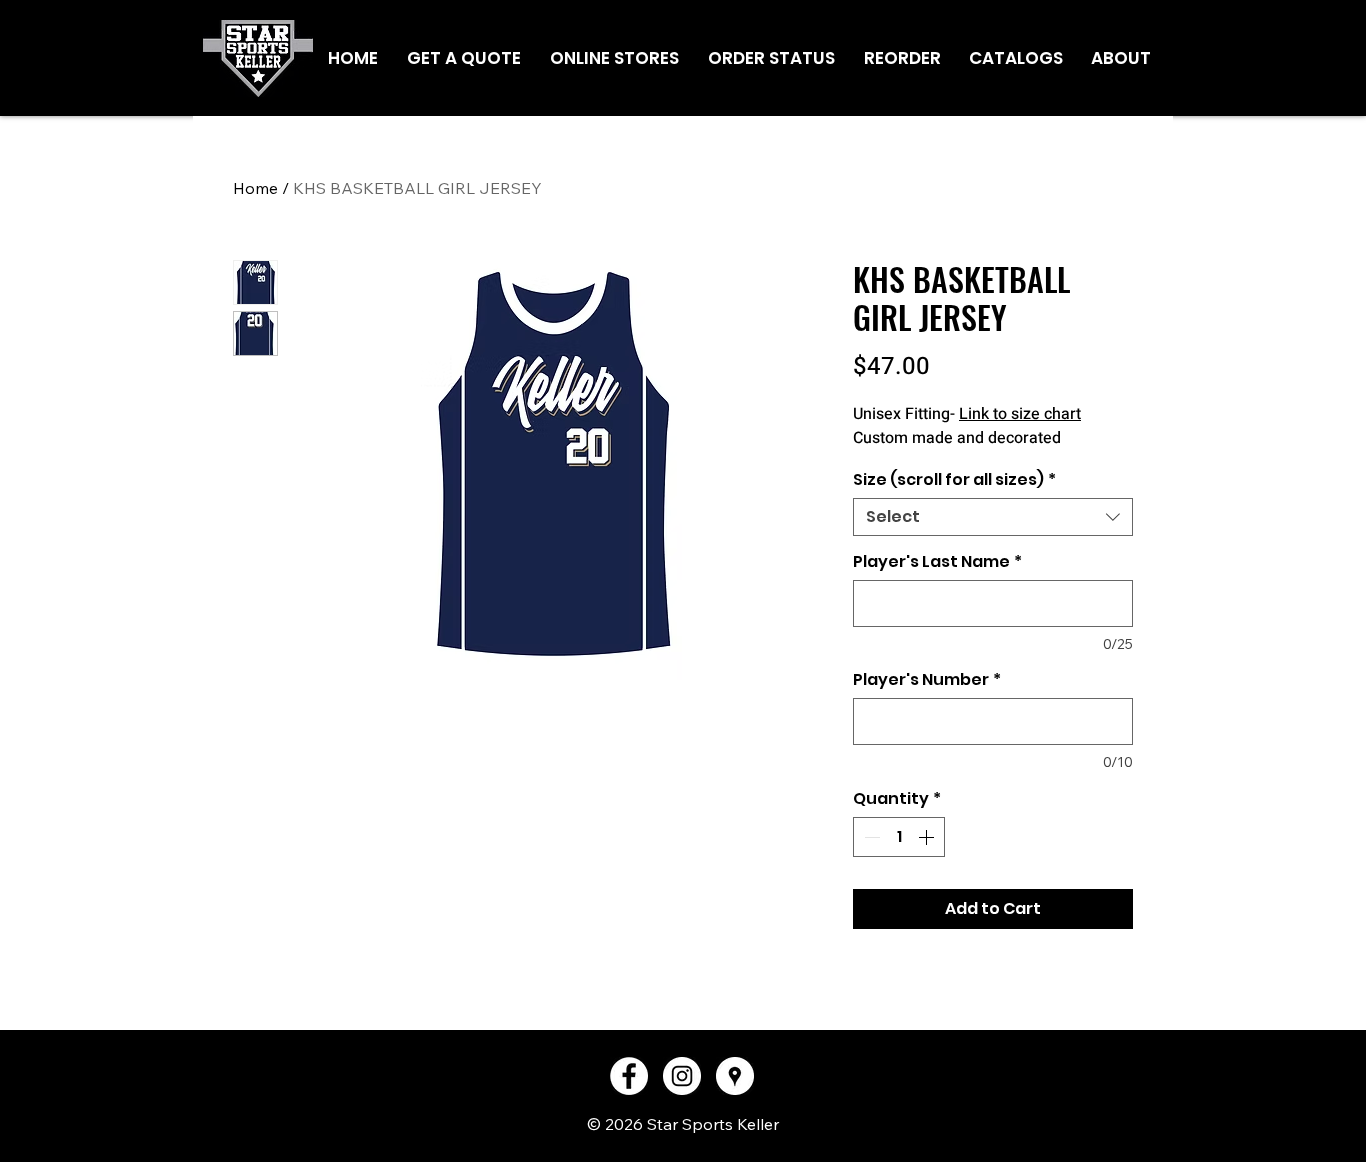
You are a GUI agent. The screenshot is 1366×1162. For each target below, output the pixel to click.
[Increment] (928, 837)
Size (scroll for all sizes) (954, 480)
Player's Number (927, 680)
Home (255, 188)
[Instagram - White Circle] (682, 1076)
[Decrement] (870, 837)
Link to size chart (1020, 414)
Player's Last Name (937, 562)
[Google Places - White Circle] (735, 1076)
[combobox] (993, 517)
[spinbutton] (899, 837)
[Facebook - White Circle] (629, 1076)
